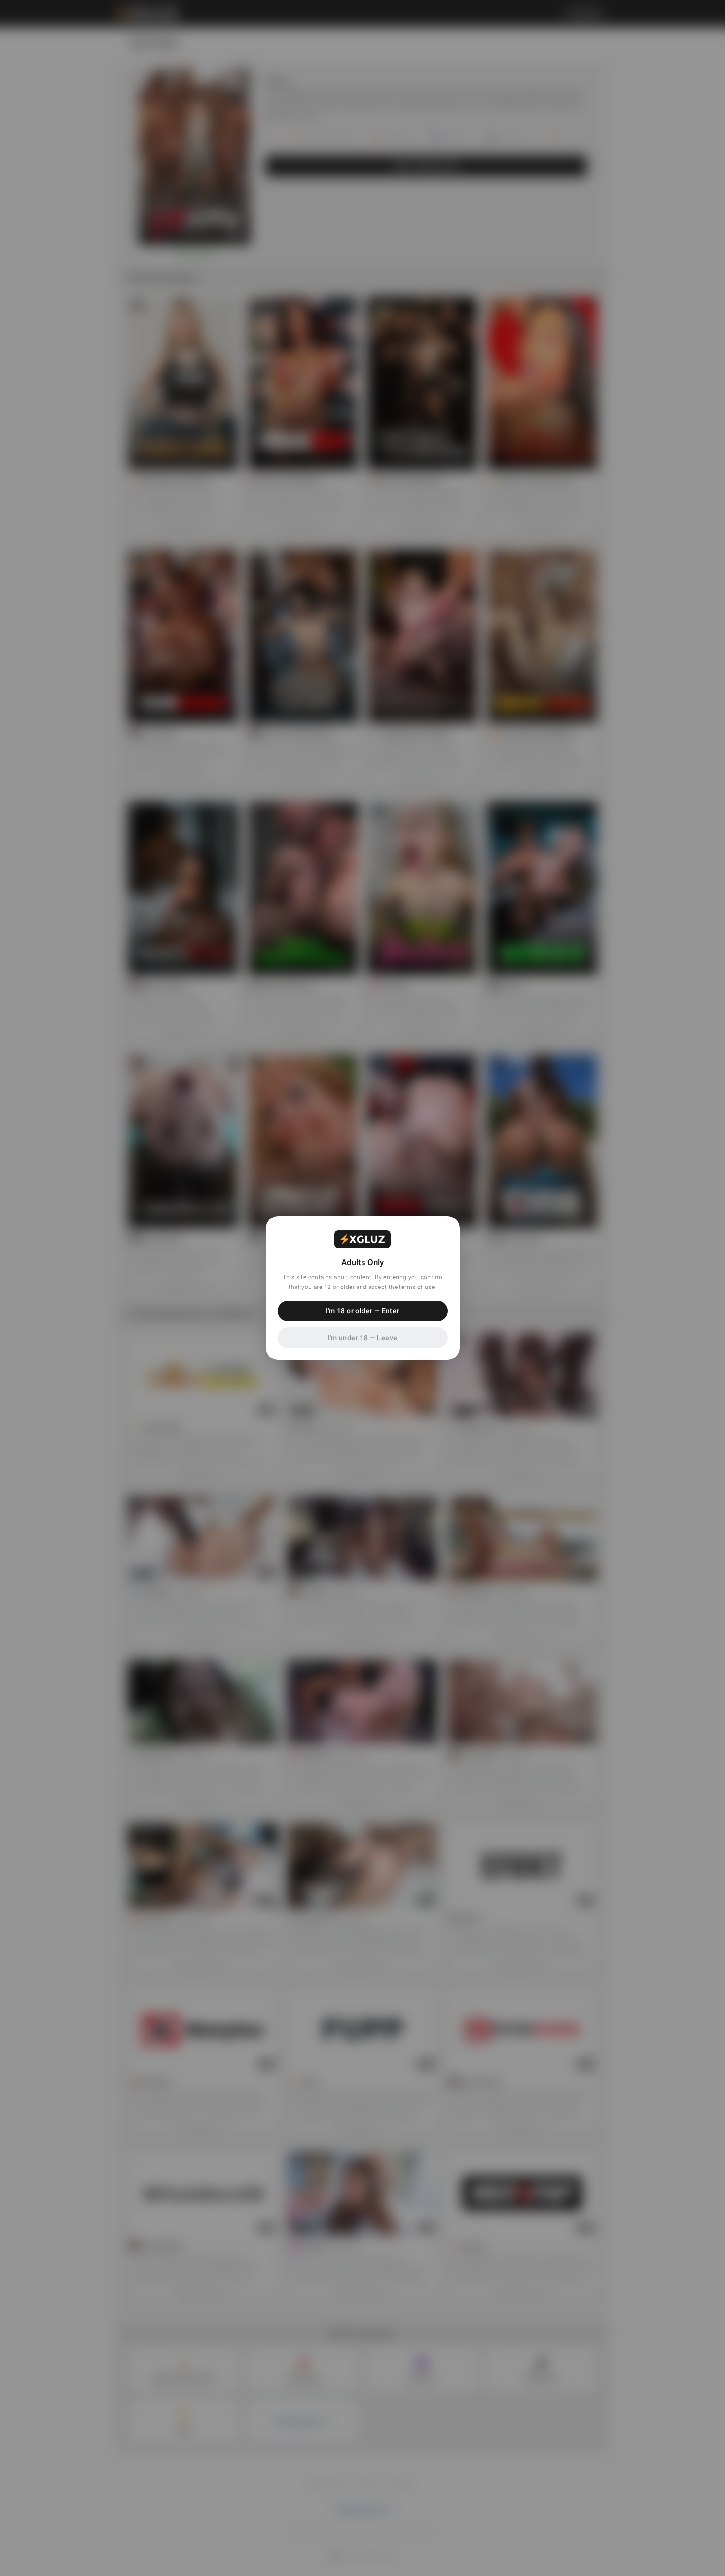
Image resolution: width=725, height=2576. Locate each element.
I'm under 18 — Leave (363, 1338)
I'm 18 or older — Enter (362, 1311)
